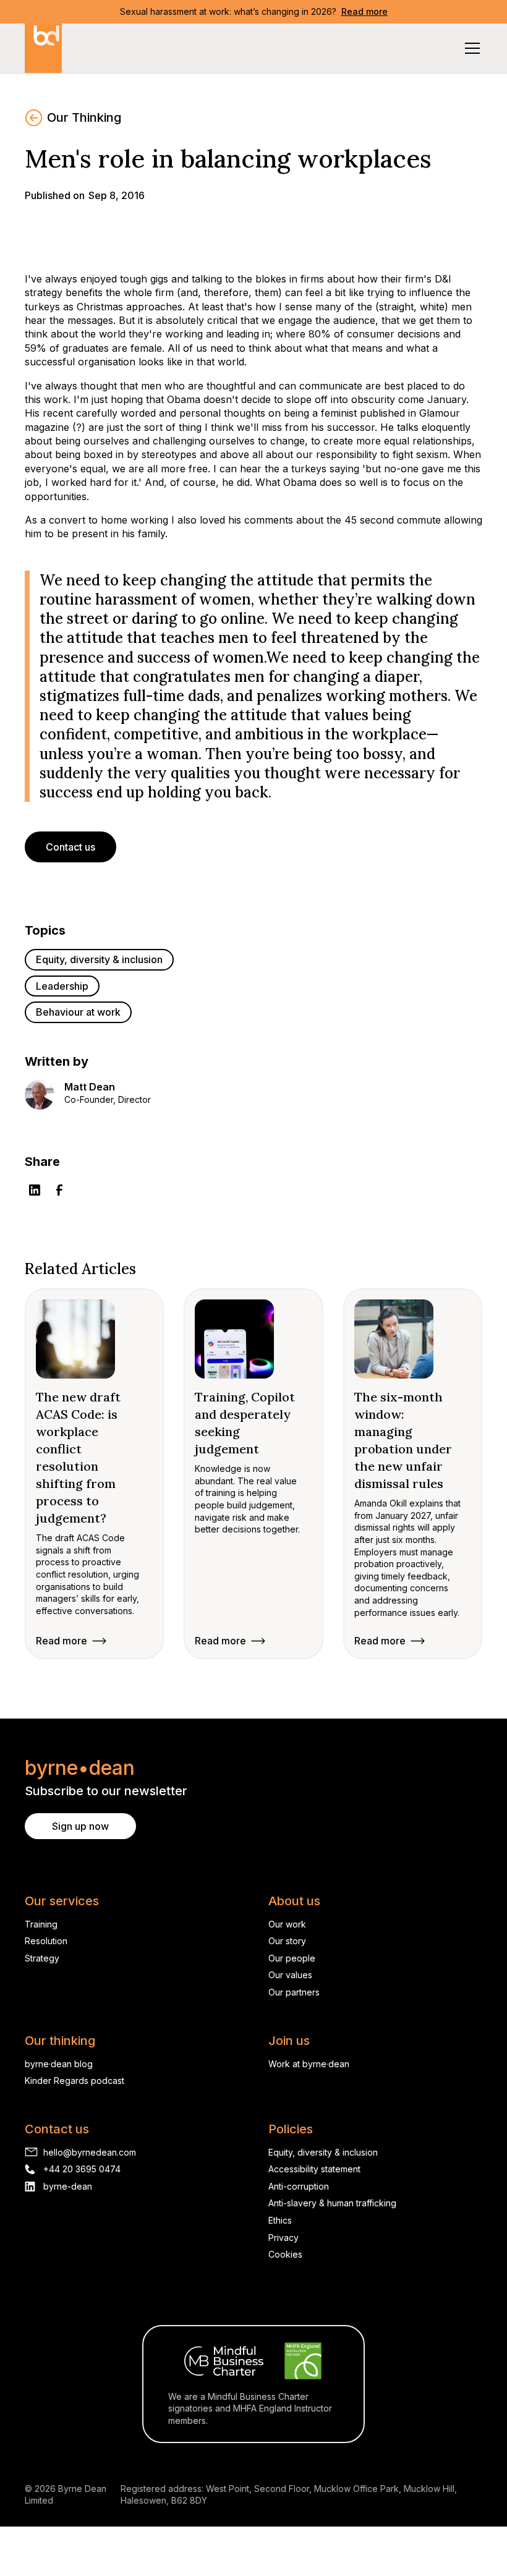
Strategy (42, 1958)
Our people (292, 1958)
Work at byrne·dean (309, 2064)
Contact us (70, 847)
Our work (287, 1924)
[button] (470, 48)
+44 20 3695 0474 (82, 2169)
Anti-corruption (299, 2186)
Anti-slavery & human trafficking (332, 2203)
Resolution (46, 1941)
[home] (43, 48)
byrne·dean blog (59, 2064)
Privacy (283, 2238)
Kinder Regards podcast (75, 2081)
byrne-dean (68, 2186)
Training (41, 1924)
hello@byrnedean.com (90, 2152)
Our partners (294, 1992)
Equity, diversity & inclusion (323, 2152)
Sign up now (80, 1826)
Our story (287, 1941)
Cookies (285, 2254)
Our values (290, 1975)
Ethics (280, 2220)
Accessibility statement (314, 2169)
